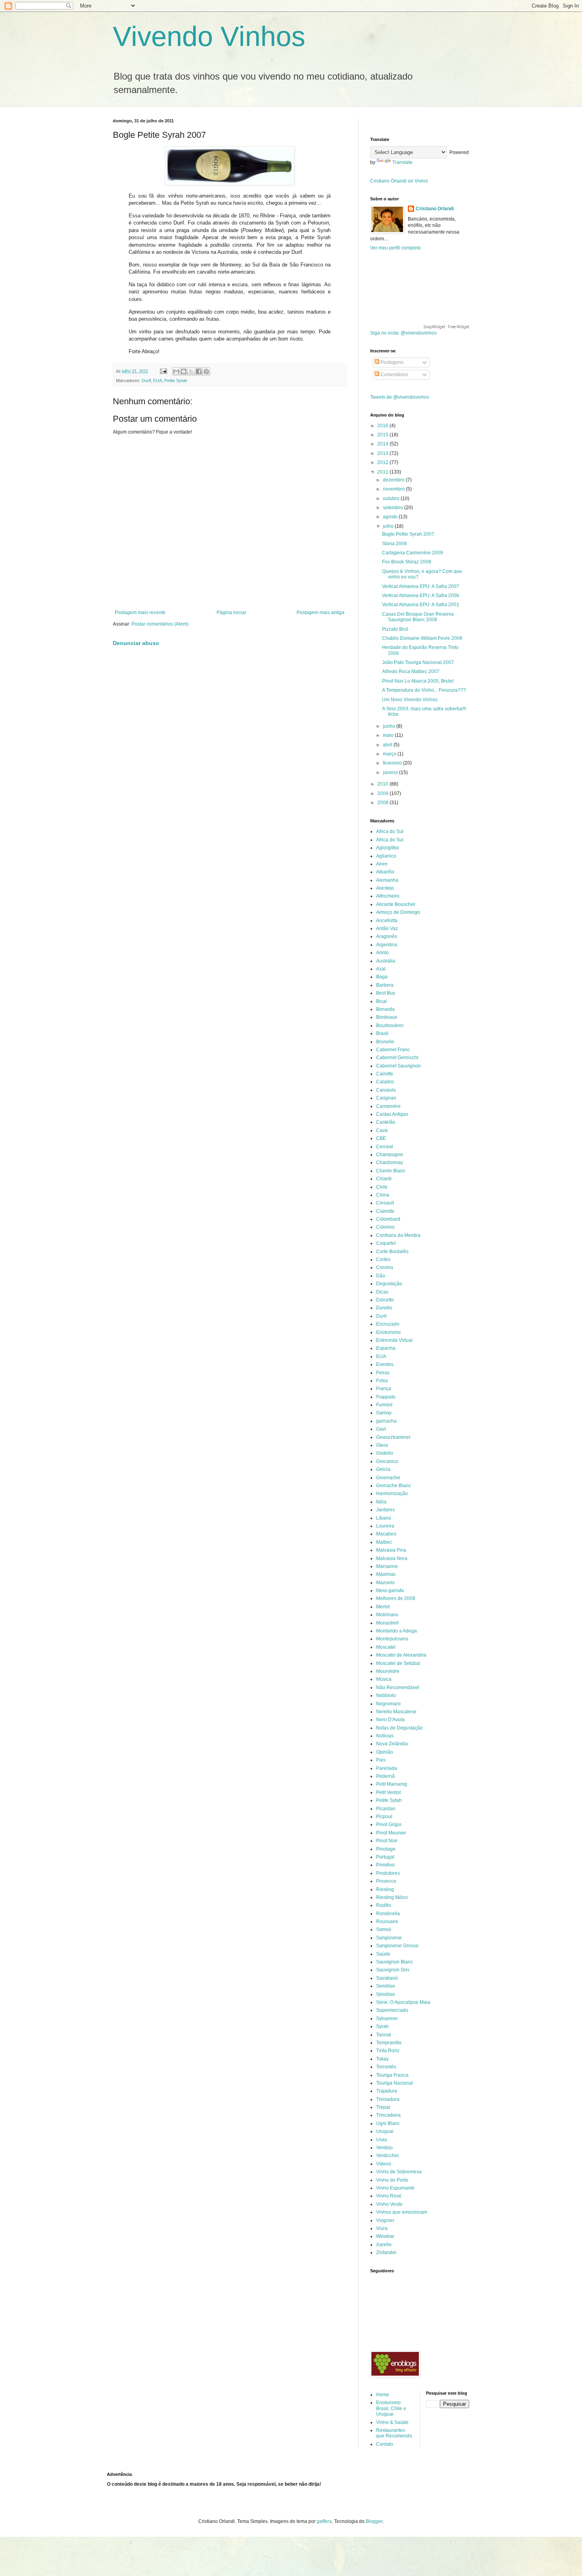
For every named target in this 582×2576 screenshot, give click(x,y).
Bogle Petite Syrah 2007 (408, 534)
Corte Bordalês (392, 1252)
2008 (383, 803)
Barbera (385, 985)
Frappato (386, 1397)
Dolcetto (385, 1300)
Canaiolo (386, 1090)
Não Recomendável (398, 1688)
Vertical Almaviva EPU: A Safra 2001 (421, 605)
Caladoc (385, 1082)
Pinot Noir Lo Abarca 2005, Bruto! (418, 681)
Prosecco (386, 1881)
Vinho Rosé (389, 2196)
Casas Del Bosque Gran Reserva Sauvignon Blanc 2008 (418, 617)
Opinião (385, 1752)
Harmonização (392, 1493)
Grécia (383, 1469)
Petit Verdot (388, 1792)
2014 (383, 444)
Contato (385, 2444)
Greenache (388, 1478)
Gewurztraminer (393, 1437)
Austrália (386, 961)
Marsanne (387, 1566)
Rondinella (388, 1914)
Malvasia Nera (392, 1558)
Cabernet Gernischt (397, 1058)
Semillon (386, 1986)
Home (383, 2395)
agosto (391, 517)
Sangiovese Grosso (397, 1946)
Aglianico (386, 856)
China (383, 1195)
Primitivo (385, 1865)
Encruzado (388, 1324)
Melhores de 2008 (396, 1598)
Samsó (384, 1929)
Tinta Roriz (388, 2051)
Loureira (385, 1526)
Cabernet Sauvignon (398, 1066)
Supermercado (392, 2010)
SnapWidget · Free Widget (446, 327)
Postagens (391, 362)
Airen (382, 864)
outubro (392, 498)
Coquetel (386, 1243)
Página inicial (231, 613)
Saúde (383, 1954)
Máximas (386, 1574)
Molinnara (387, 1615)
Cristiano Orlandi (435, 209)
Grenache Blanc (394, 1486)
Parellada (387, 1768)
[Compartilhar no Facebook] (199, 371)
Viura (382, 2228)
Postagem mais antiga (320, 613)
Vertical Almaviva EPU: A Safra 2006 (421, 595)
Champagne (390, 1155)
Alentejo (385, 888)
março (390, 754)
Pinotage (386, 1849)
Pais (381, 1760)
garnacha (386, 1421)
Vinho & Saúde (392, 2422)
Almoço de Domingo (398, 912)
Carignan (386, 1098)
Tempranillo (389, 2043)
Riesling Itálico (392, 1897)
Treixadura (388, 2099)
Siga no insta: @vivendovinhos (403, 333)
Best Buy (386, 993)
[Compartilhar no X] (191, 371)
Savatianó (387, 1978)
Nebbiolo (386, 1695)
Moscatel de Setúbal (398, 1663)
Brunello (385, 1042)
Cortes (383, 1259)
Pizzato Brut (395, 629)
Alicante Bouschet (396, 904)
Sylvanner (387, 2019)
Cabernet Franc (393, 1050)
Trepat (383, 2107)
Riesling (385, 1889)
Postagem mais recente (140, 613)
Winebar (385, 2236)
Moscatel (386, 1647)
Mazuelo (385, 1583)
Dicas (382, 1292)
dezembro (394, 480)
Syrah (382, 2026)
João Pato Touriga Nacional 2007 (418, 662)
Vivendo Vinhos (209, 36)
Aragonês (387, 936)
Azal (381, 969)
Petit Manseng (392, 1784)
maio (389, 735)
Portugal (385, 1857)
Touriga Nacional (395, 2083)
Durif (146, 381)
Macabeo (386, 1534)
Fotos (382, 1381)
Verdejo (384, 2148)
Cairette (385, 1074)
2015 (383, 435)
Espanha (386, 1348)
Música (384, 1679)
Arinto (382, 953)
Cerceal (385, 1147)
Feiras (383, 1373)
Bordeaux (387, 1017)
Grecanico (387, 1461)
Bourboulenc (390, 1025)
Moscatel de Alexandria (401, 1655)
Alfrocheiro (388, 896)
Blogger (374, 2521)
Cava (382, 1130)
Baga (382, 977)
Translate (402, 162)
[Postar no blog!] (184, 371)
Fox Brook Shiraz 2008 (407, 562)
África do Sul (390, 840)
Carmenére (388, 1106)
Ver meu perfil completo (396, 248)
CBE (381, 1138)
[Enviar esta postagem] (163, 371)
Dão (381, 1276)
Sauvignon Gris (393, 1970)
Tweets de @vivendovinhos (400, 397)
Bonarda (385, 1009)
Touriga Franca (392, 2075)
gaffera (324, 2521)
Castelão (386, 1122)
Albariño (385, 872)
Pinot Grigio (389, 1825)
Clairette (385, 1211)
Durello (384, 1308)
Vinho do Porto (392, 2180)
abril (388, 745)
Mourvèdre (388, 1671)
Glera (382, 1445)
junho (390, 726)
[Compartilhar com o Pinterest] (206, 371)
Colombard (388, 1219)
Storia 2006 (395, 544)
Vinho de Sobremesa (399, 2172)
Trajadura (387, 2091)
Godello (385, 1453)
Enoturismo (388, 1332)
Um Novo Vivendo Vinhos (410, 700)
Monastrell (387, 1623)
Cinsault (385, 1203)
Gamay (384, 1413)
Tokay (382, 2059)
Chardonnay (390, 1162)
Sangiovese (389, 1938)
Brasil (382, 1033)
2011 (383, 472)
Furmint (384, 1405)
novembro (394, 489)
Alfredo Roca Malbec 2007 (411, 672)
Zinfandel (386, 2253)
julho (389, 526)
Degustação (389, 1284)
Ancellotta (387, 921)
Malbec (384, 1542)
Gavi (381, 1429)
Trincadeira (388, 2115)
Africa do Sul (390, 831)
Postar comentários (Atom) (160, 624)
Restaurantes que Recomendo (394, 2433)
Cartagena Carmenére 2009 (413, 553)
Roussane (387, 1922)
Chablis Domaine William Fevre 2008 (422, 638)
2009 (383, 793)
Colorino (385, 1227)
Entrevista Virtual (394, 1340)
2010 (383, 784)
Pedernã (385, 1776)
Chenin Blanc (391, 1171)
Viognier (385, 2220)
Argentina (387, 945)
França (384, 1389)
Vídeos (384, 2164)
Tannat (383, 2035)
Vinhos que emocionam (402, 2212)
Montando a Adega (397, 1631)
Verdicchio (387, 2156)
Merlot (383, 1607)
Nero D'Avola (390, 1720)
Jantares (385, 1510)
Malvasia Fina (391, 1550)
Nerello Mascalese (396, 1712)
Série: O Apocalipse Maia (403, 2002)
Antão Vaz (387, 928)
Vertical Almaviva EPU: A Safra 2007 (421, 586)
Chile (382, 1187)
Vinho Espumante (395, 2188)
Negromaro (388, 1704)
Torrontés (386, 2067)
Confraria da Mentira (398, 1235)
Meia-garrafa (390, 1590)
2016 (383, 426)
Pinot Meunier (391, 1833)
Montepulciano (392, 1639)
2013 (383, 453)
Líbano (384, 1518)
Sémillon (386, 1994)
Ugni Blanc (388, 2123)
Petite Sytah (176, 381)
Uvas (382, 2140)
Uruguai (385, 2131)
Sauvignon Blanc (395, 1962)
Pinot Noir (387, 1841)
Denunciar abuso (136, 643)
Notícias (385, 1736)
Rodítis (384, 1905)
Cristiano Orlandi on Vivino (399, 181)
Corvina (385, 1267)
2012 (383, 462)
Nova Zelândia (392, 1744)
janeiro (391, 772)
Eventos (385, 1364)
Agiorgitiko (388, 848)
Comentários (394, 375)
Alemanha (387, 880)
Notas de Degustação (399, 1728)
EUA (158, 381)
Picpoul (384, 1817)
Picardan (386, 1809)
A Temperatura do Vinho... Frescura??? (424, 690)
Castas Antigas (392, 1114)
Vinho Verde (389, 2204)
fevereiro (393, 763)
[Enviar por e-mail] (176, 371)
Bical (381, 1001)
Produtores (388, 1873)
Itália (381, 1502)
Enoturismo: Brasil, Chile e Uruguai (391, 2408)
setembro (394, 508)
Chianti (384, 1179)
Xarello (384, 2245)
